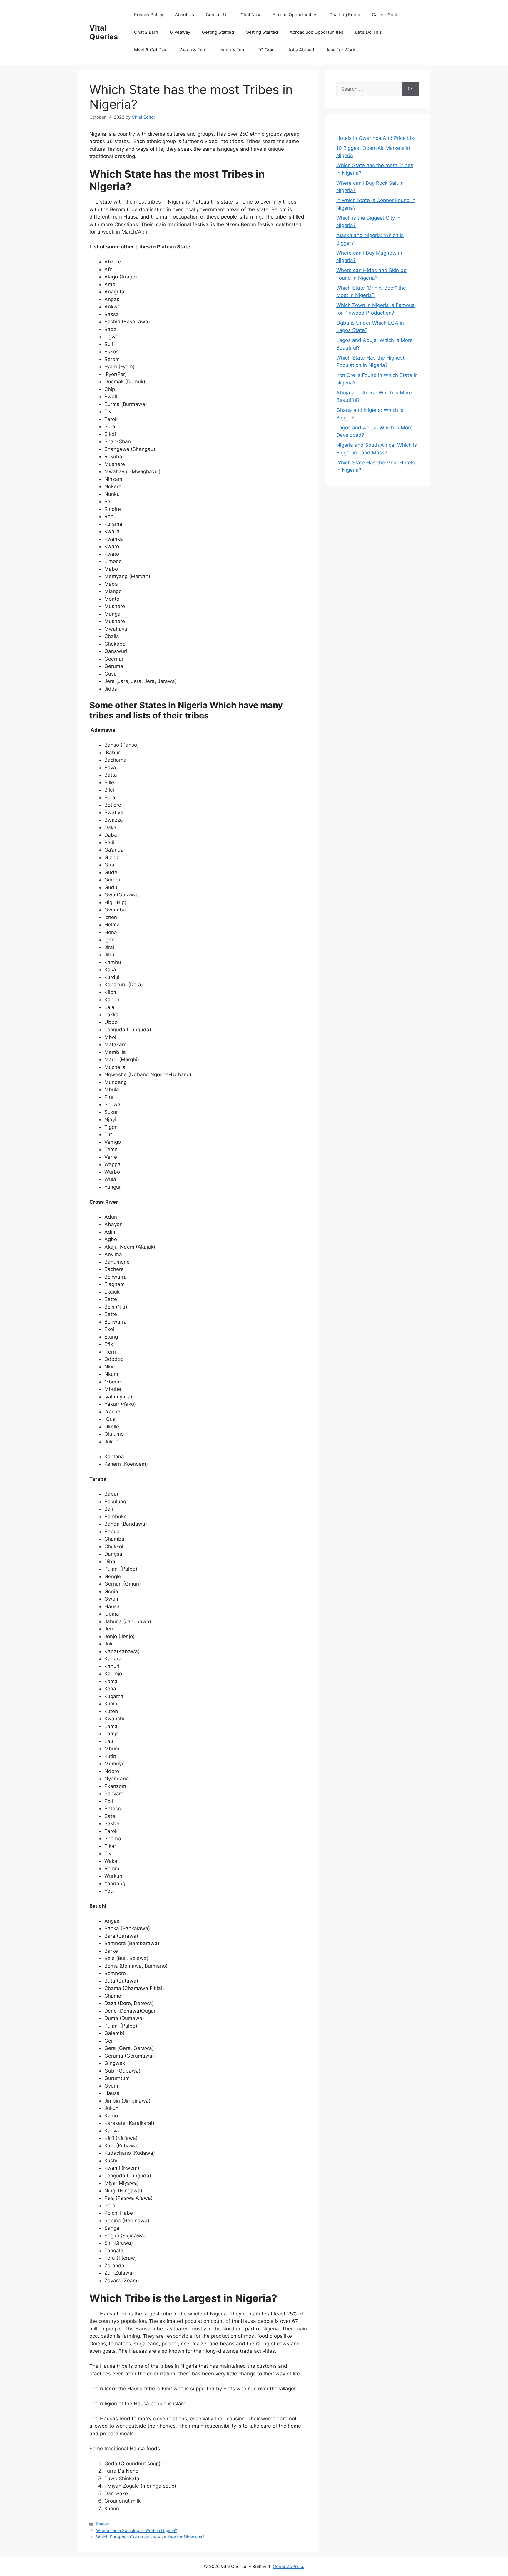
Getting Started (218, 32)
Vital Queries (104, 32)
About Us (184, 15)
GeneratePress (289, 2566)
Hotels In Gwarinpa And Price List (376, 138)
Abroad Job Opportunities (316, 32)
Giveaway (180, 32)
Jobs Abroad (301, 50)
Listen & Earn (232, 50)
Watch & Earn (193, 50)
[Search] (410, 89)
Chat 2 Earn (146, 32)
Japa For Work (340, 50)
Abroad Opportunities (295, 15)
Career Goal (384, 15)
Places (103, 2524)
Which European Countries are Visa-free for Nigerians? (150, 2537)
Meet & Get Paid (151, 50)
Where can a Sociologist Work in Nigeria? (137, 2530)
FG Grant (267, 50)
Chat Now (251, 15)
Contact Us (217, 15)
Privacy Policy (149, 15)
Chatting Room (345, 15)
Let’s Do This (369, 32)
